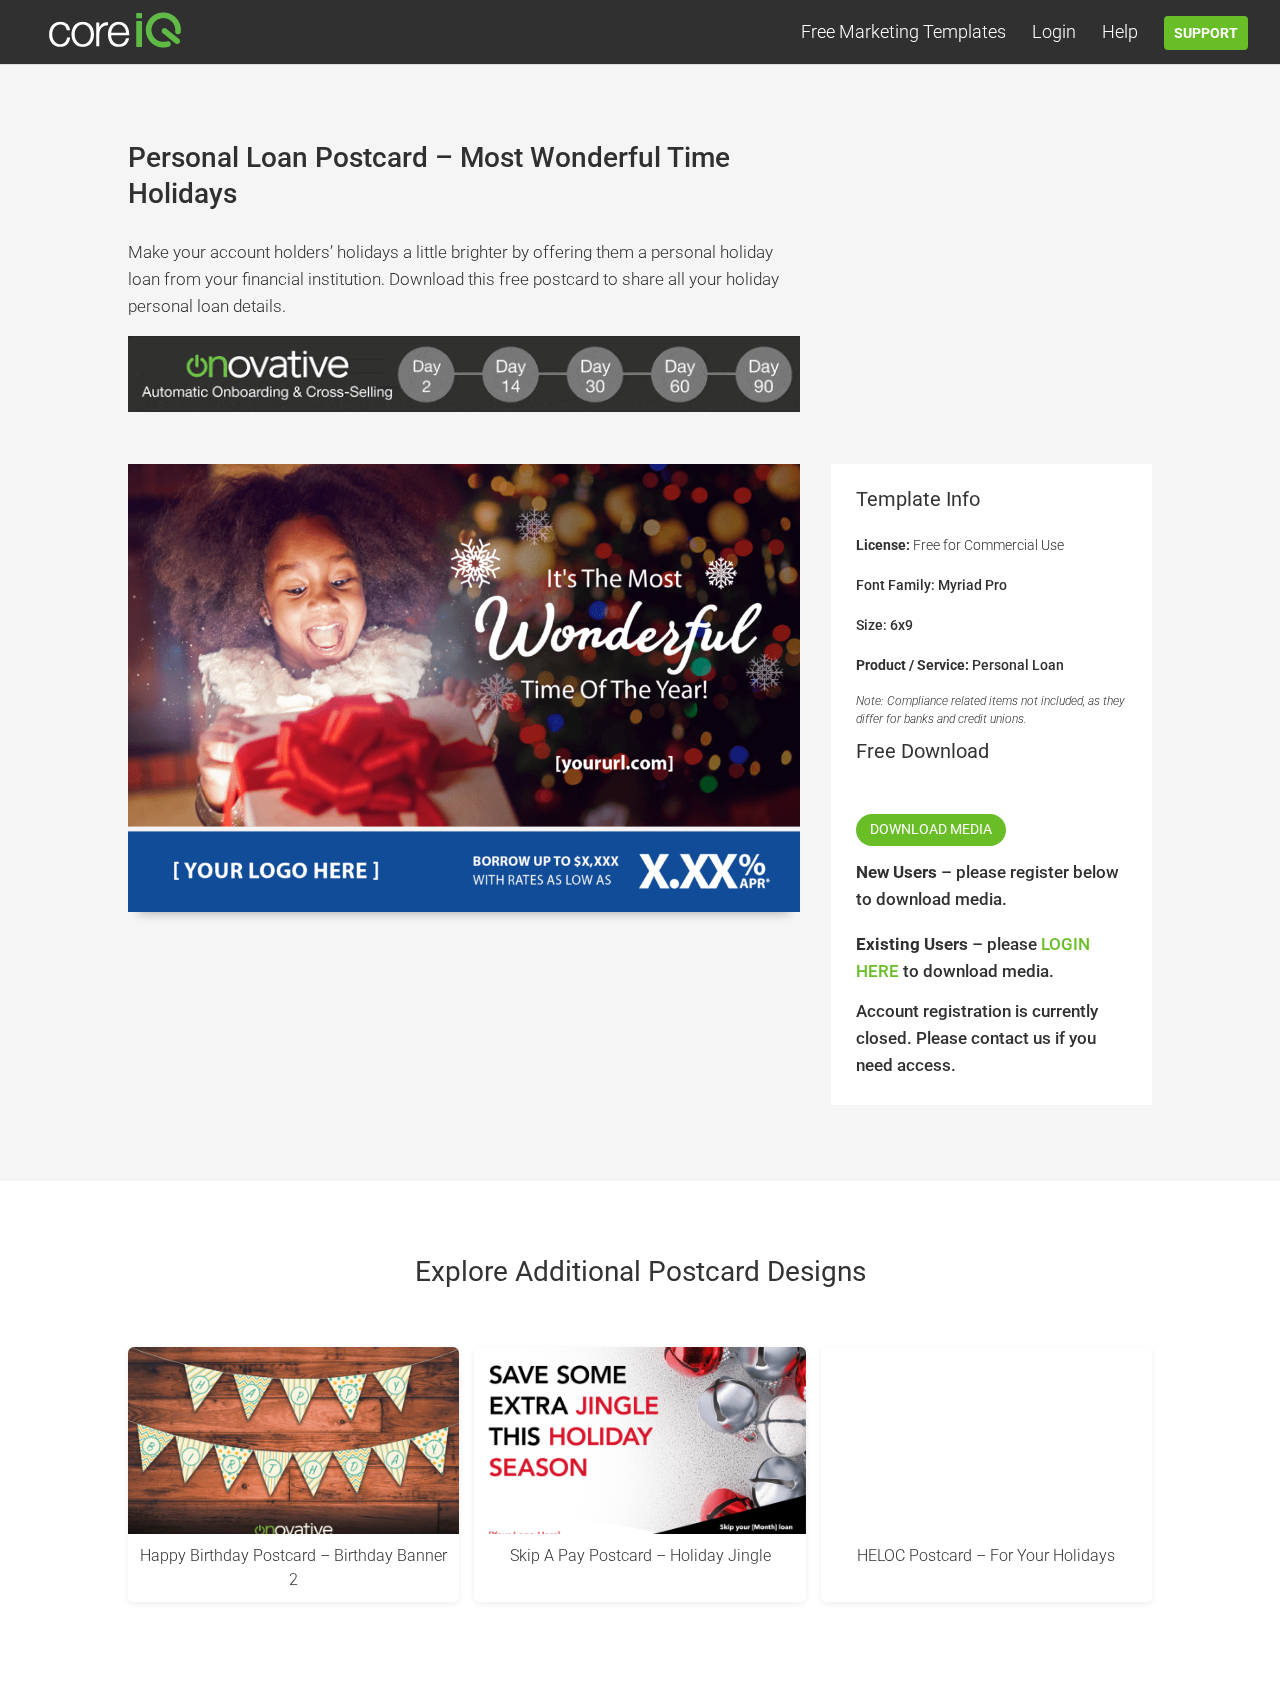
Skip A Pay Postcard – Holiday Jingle (640, 1555)
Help (1120, 33)
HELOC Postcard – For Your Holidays (986, 1555)
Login (1054, 33)
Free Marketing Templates (903, 33)
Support (1206, 33)
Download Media (931, 829)
